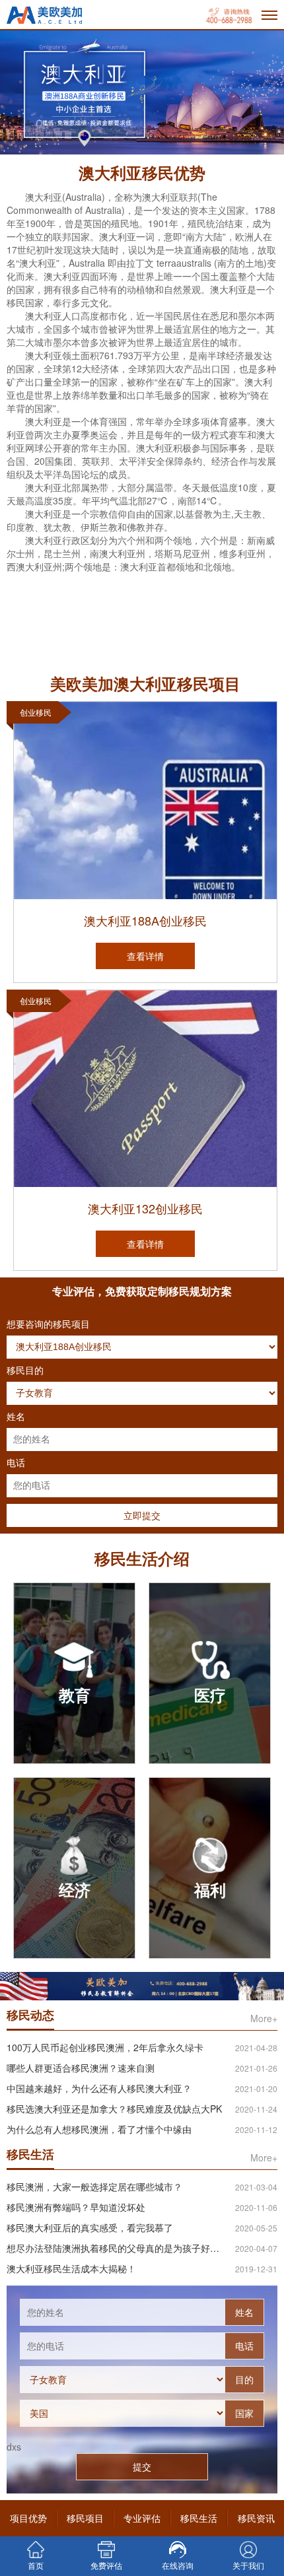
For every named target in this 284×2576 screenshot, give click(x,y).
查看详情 (145, 956)
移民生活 (199, 2518)
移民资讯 (256, 2518)
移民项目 (85, 2518)
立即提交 (142, 1515)
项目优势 (28, 2518)
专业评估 (142, 2518)
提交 (142, 2466)
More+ (264, 2018)
